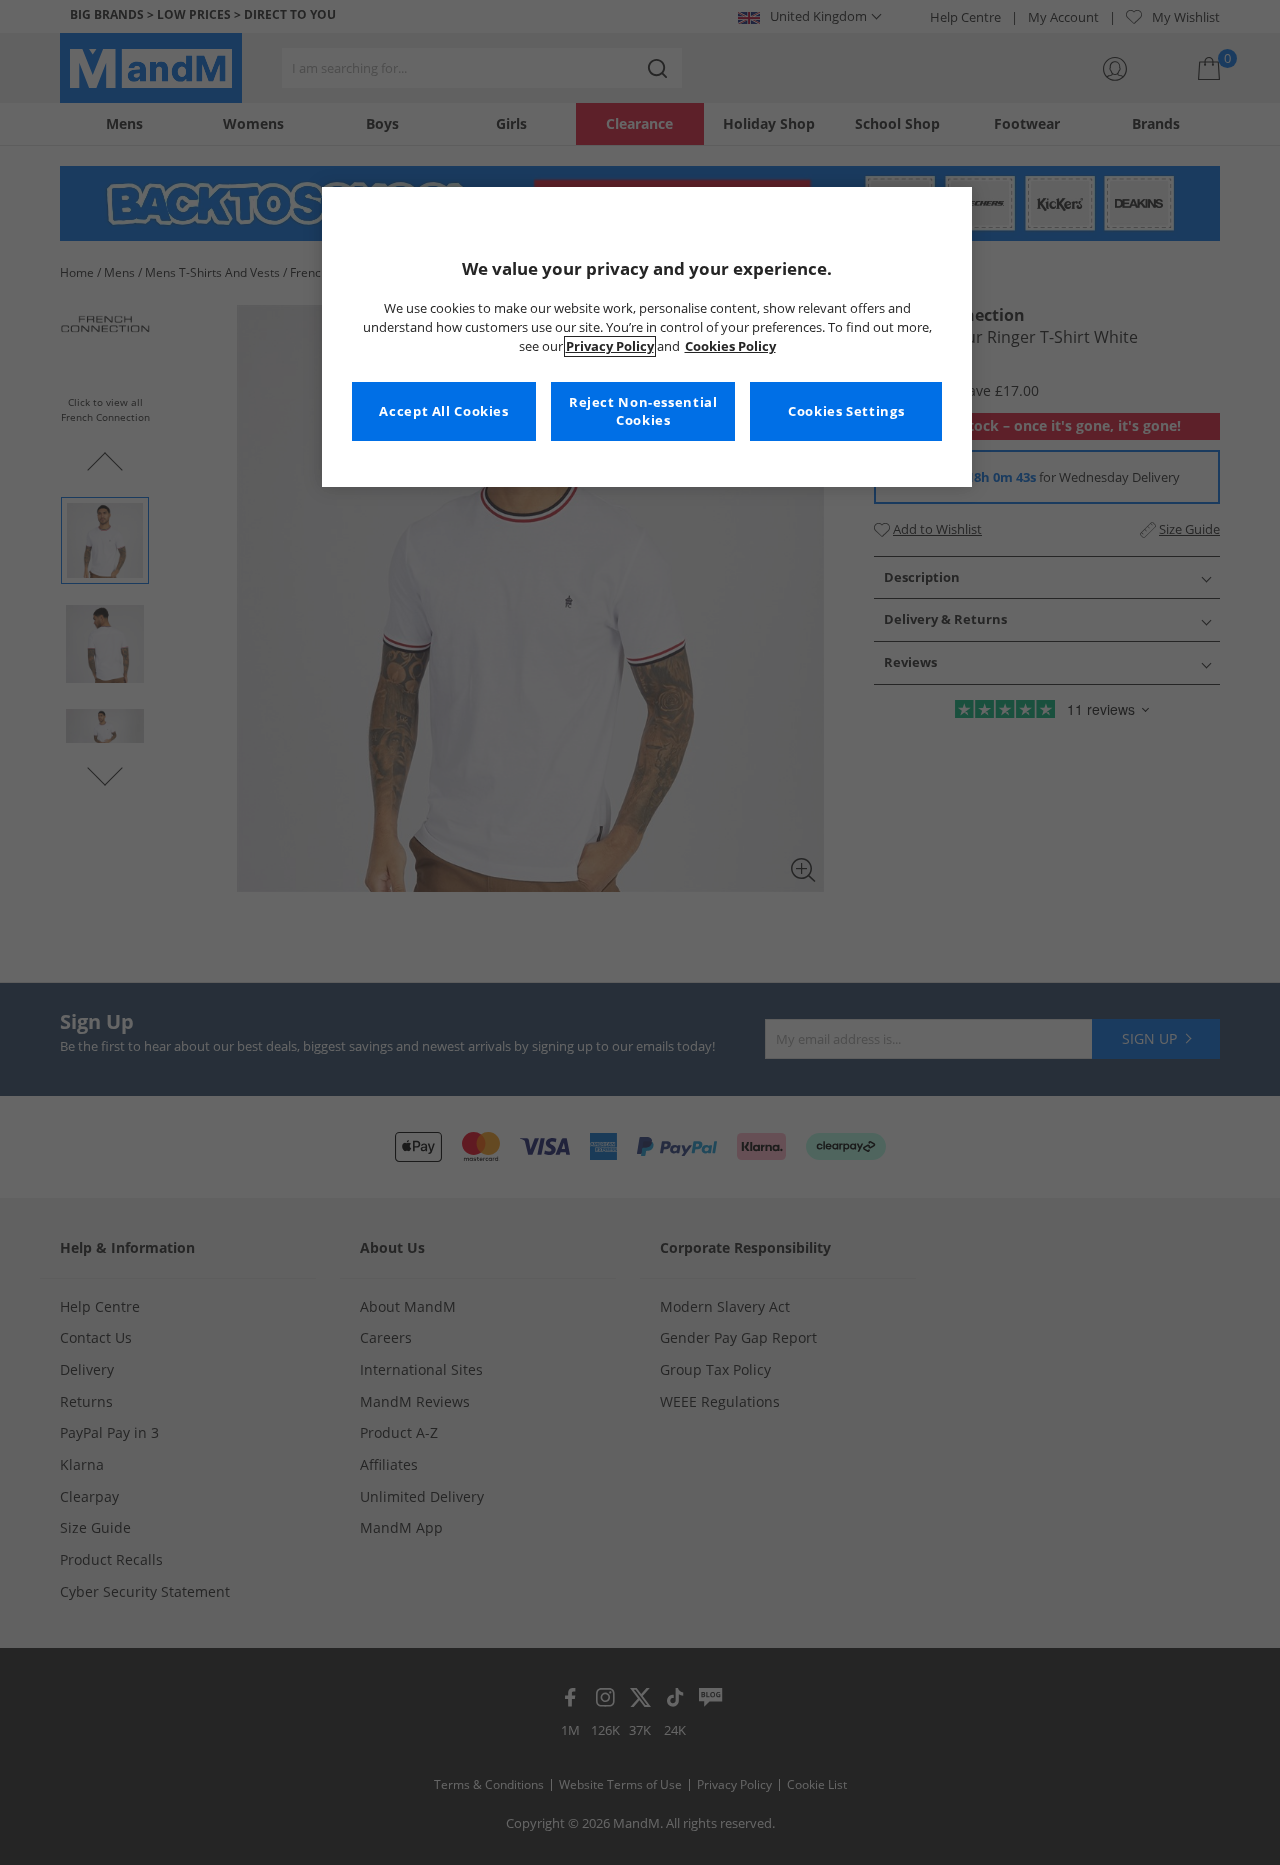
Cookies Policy (730, 346)
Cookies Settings (846, 411)
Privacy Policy (610, 346)
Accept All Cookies (443, 411)
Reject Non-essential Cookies (643, 411)
